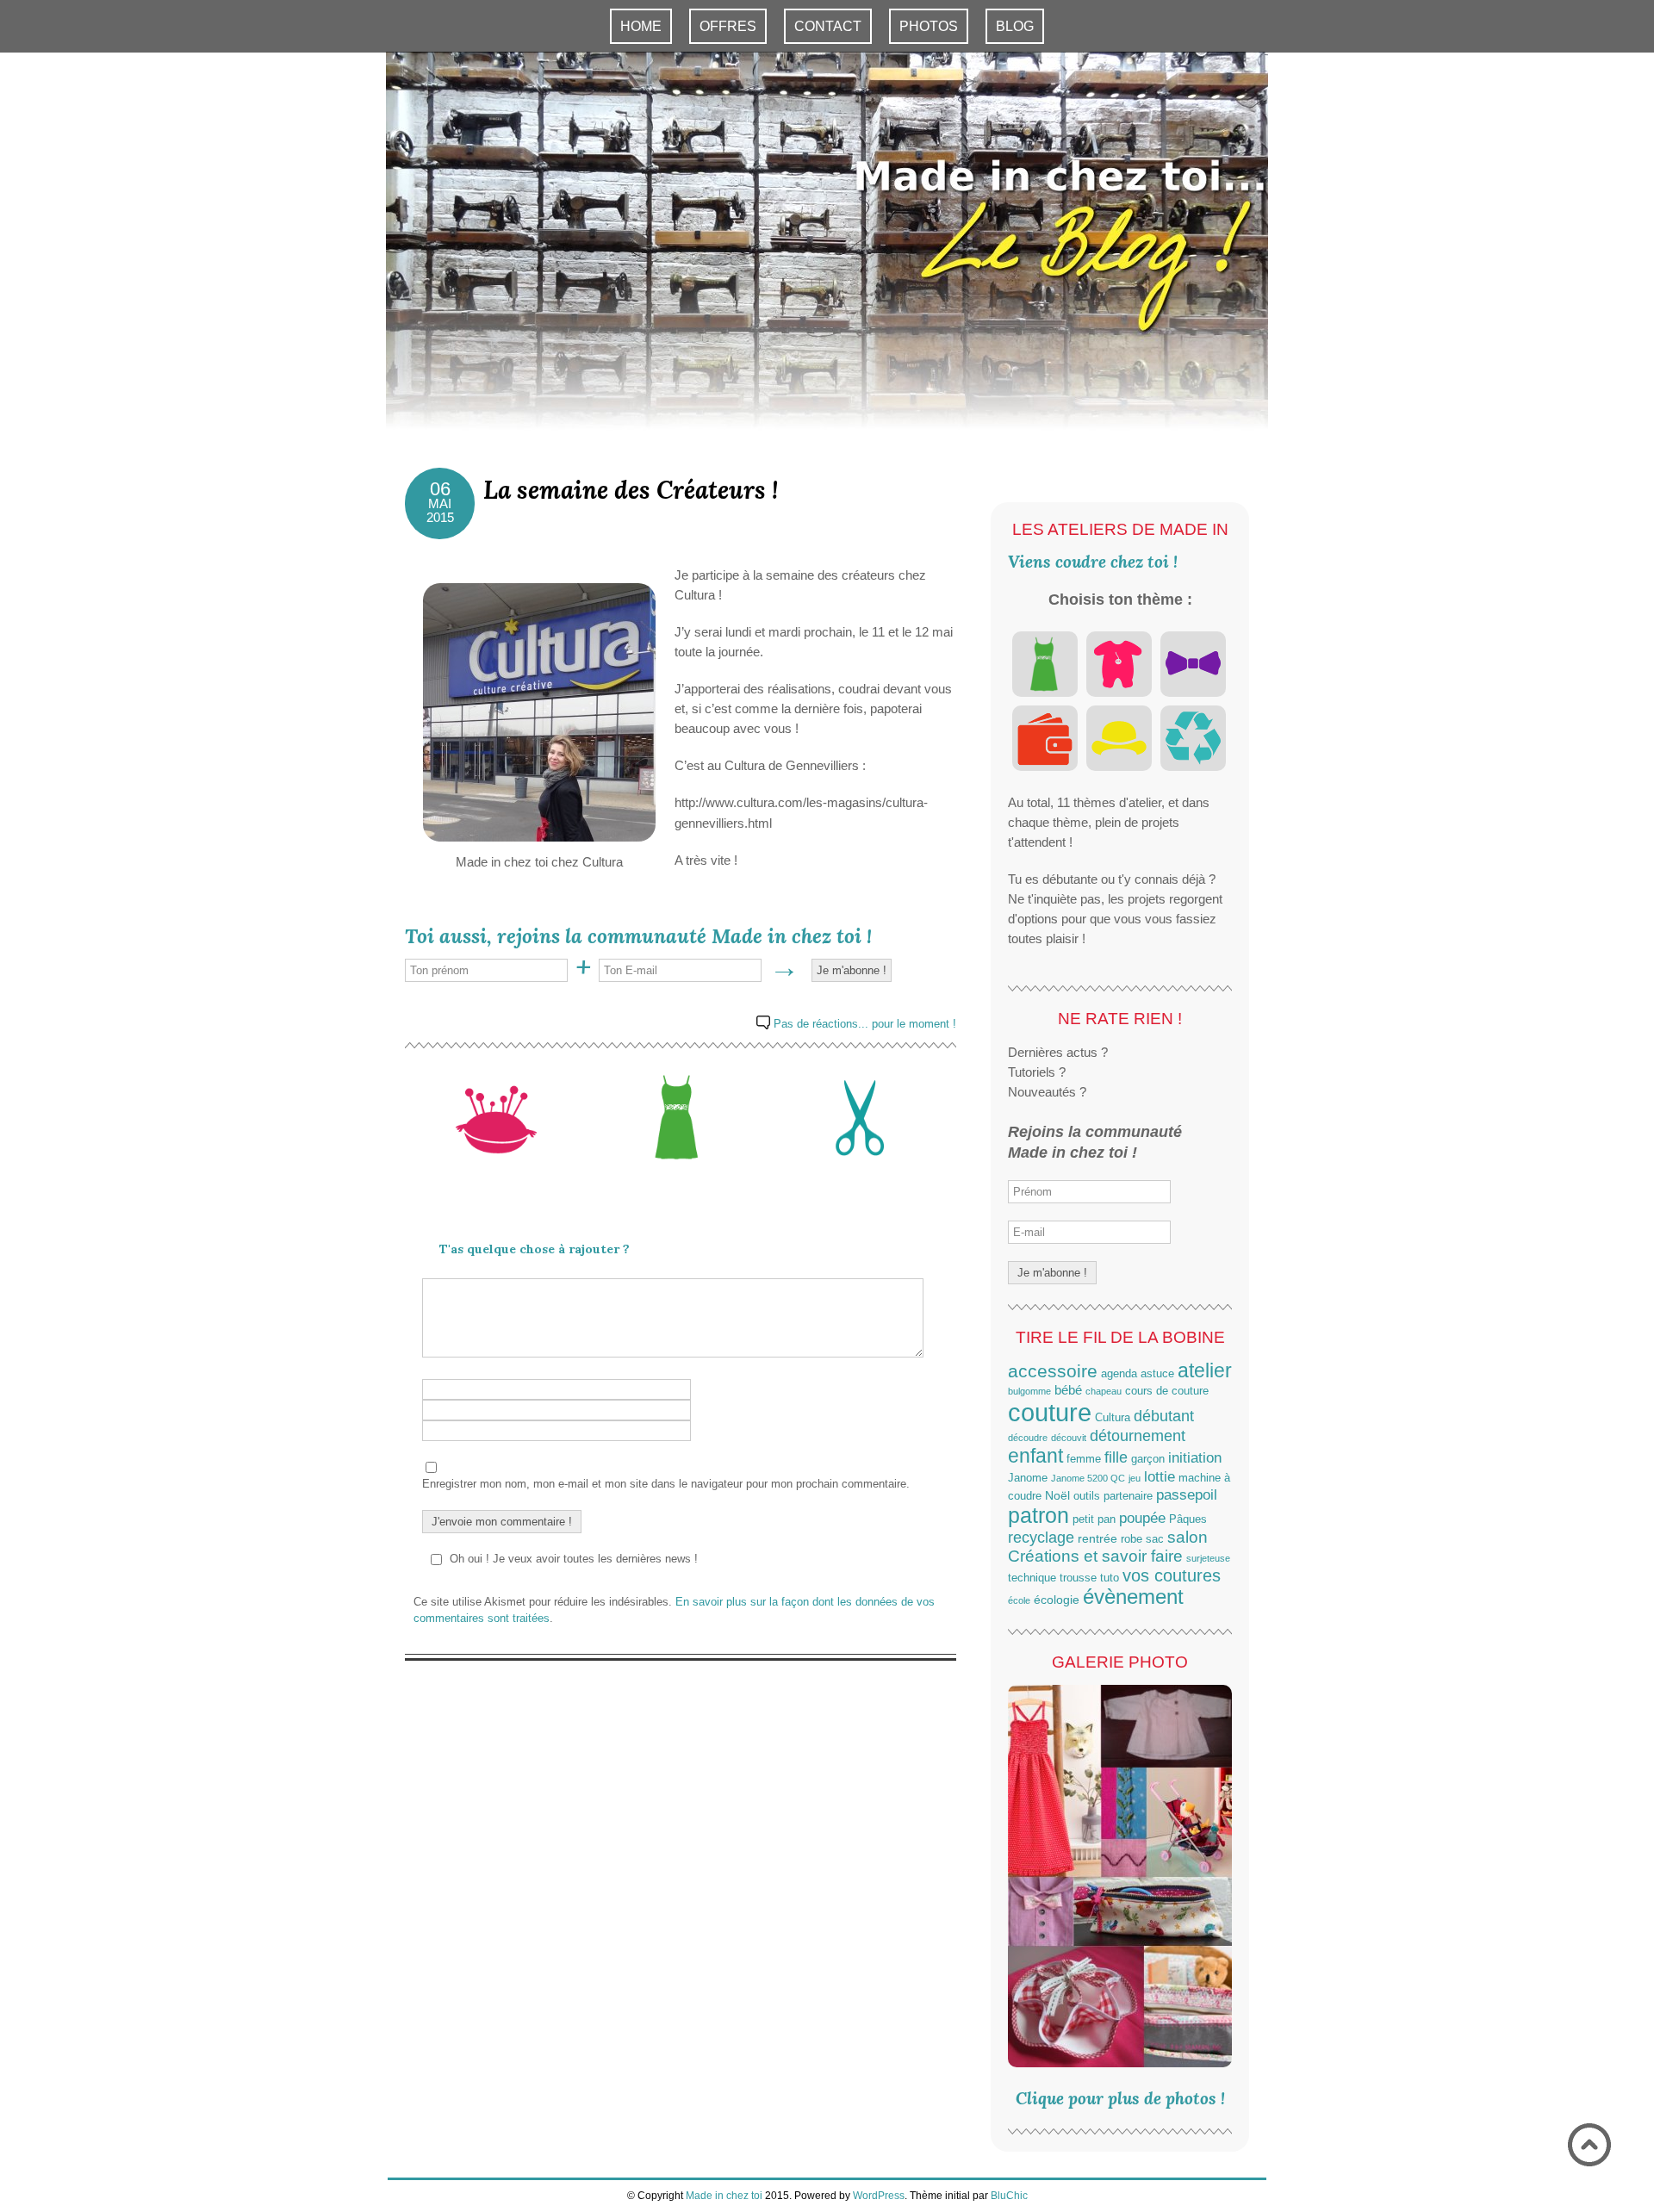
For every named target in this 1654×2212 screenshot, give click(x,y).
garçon (1148, 1459)
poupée (1142, 1518)
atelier (1205, 1371)
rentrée (1097, 1538)
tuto (1110, 1578)
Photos (929, 26)
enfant (1035, 1456)
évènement (1133, 1597)
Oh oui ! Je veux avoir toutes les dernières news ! (574, 1559)
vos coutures (1172, 1575)
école (1019, 1600)
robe (1132, 1539)
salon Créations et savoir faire (1108, 1547)
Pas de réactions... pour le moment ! (865, 1024)
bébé (1068, 1390)
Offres (728, 26)
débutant (1164, 1416)
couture (1050, 1412)
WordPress (879, 2196)
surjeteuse (1208, 1558)
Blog (1015, 26)
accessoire (1053, 1371)
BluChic (1009, 2196)
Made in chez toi (724, 2196)
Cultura (1113, 1418)
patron (1038, 1516)
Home (641, 26)
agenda (1119, 1374)
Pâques (1188, 1519)
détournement (1138, 1436)
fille (1116, 1457)
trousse (1078, 1578)
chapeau (1104, 1391)
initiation (1195, 1458)
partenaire (1128, 1496)
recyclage (1041, 1538)
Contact (828, 26)
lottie (1160, 1476)
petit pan (1094, 1519)
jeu (1135, 1478)
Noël (1057, 1495)
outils (1087, 1496)
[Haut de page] (1589, 2146)
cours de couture (1167, 1391)
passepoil (1187, 1494)
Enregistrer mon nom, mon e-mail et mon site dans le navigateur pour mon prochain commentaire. (666, 1484)
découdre (1028, 1438)
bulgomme (1029, 1391)
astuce (1157, 1374)
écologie (1057, 1600)
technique (1032, 1578)
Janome (1028, 1478)
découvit (1069, 1438)
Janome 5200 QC (1088, 1478)
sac (1155, 1539)
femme (1084, 1459)
